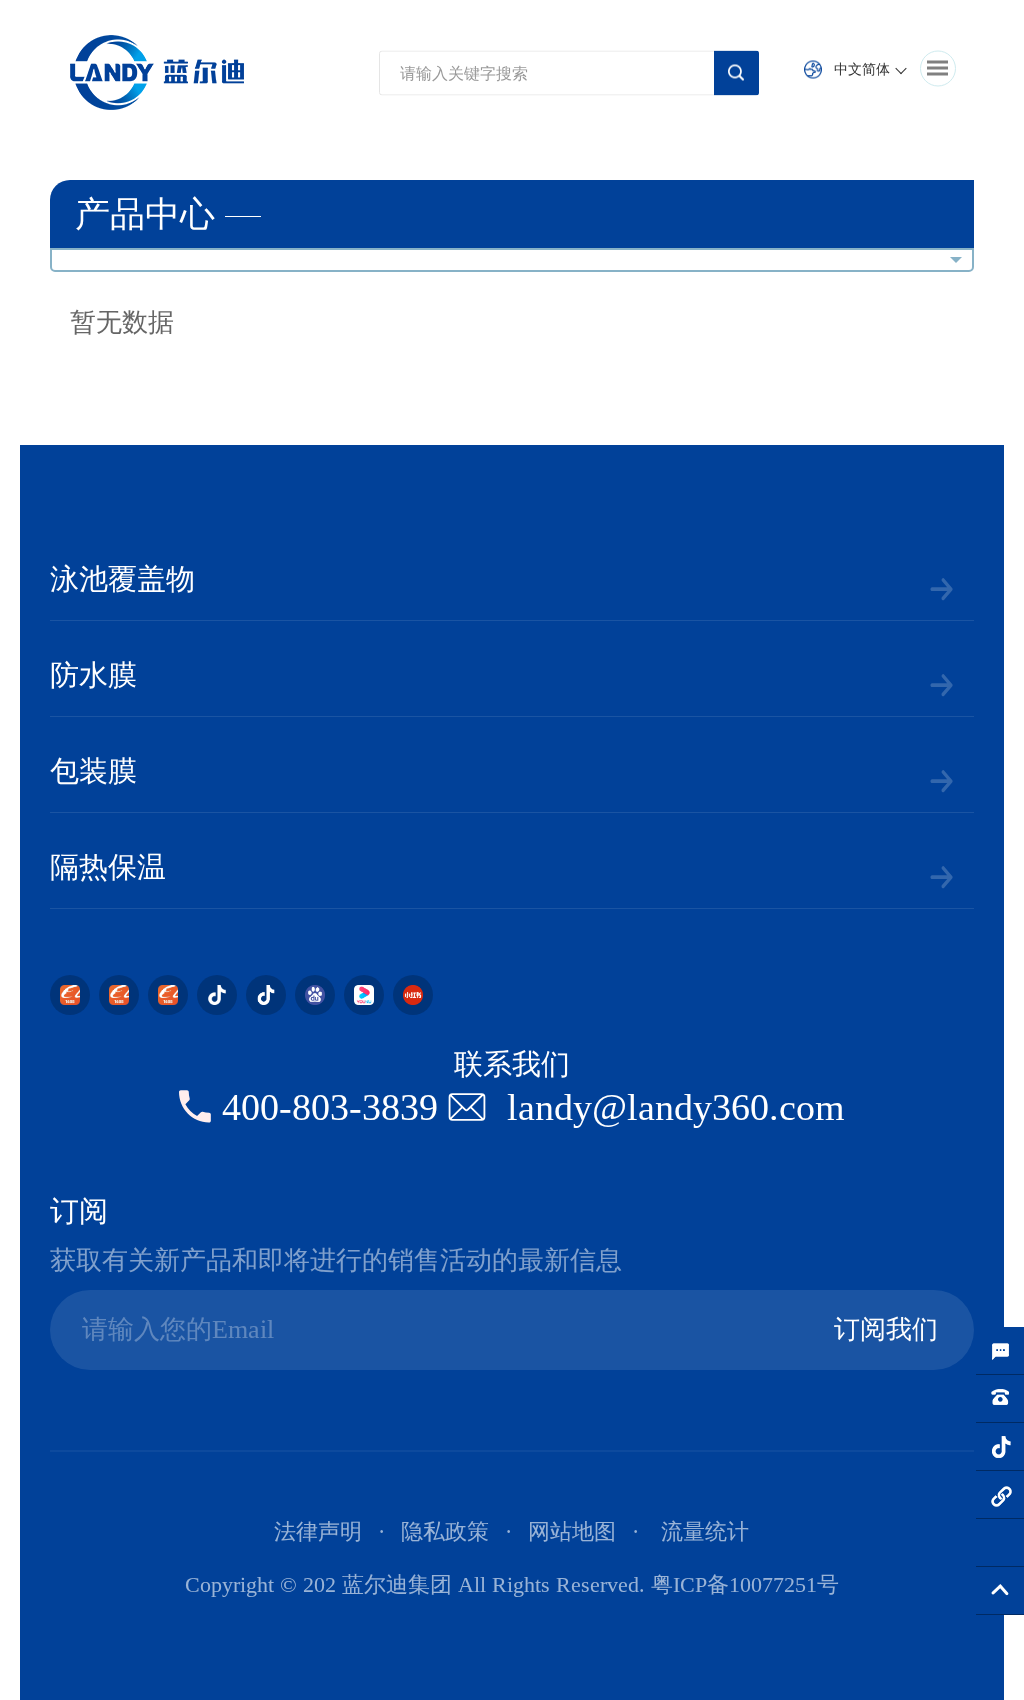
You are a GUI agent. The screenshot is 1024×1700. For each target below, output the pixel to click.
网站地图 (572, 1531)
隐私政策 (445, 1531)
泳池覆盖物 (122, 579)
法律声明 (318, 1531)
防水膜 (93, 675)
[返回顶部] (1000, 1591)
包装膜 (93, 771)
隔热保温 (108, 867)
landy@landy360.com (676, 1107)
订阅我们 (886, 1329)
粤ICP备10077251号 (745, 1584)
